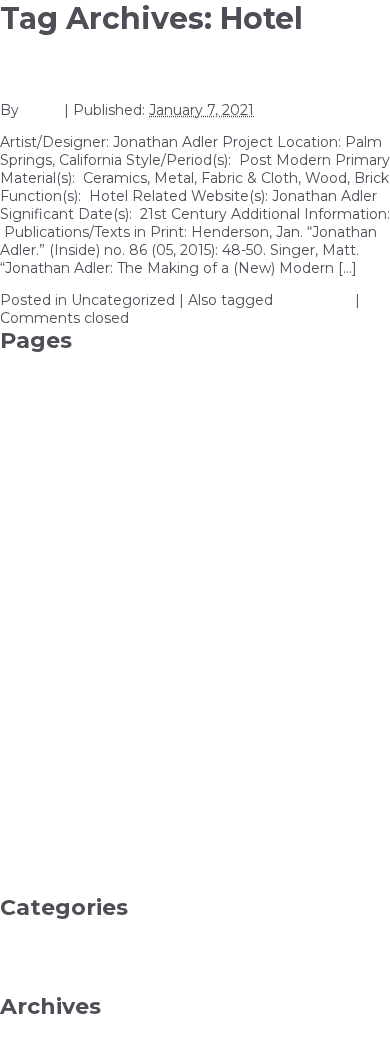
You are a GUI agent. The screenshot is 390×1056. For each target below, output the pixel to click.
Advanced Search (61, 453)
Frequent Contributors (78, 597)
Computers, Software (74, 930)
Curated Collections (67, 525)
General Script (48, 615)
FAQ (15, 579)
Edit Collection (50, 543)
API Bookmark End (67, 489)
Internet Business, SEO (81, 966)
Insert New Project (66, 669)
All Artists (32, 471)
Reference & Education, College (111, 984)
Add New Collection (69, 399)
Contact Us (39, 507)
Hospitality (314, 300)
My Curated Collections (80, 741)
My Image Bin (50, 777)
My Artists (35, 723)
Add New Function (65, 417)
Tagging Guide (51, 885)
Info (14, 651)
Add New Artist (53, 381)
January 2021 (45, 1047)
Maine (21, 687)
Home (22, 633)
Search (24, 867)
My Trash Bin (44, 813)
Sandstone (37, 849)
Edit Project (41, 561)
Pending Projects (61, 831)
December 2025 (56, 1029)
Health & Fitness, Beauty (86, 948)
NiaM (41, 110)
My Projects (42, 795)
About (21, 363)
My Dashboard (51, 759)
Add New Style (52, 435)
